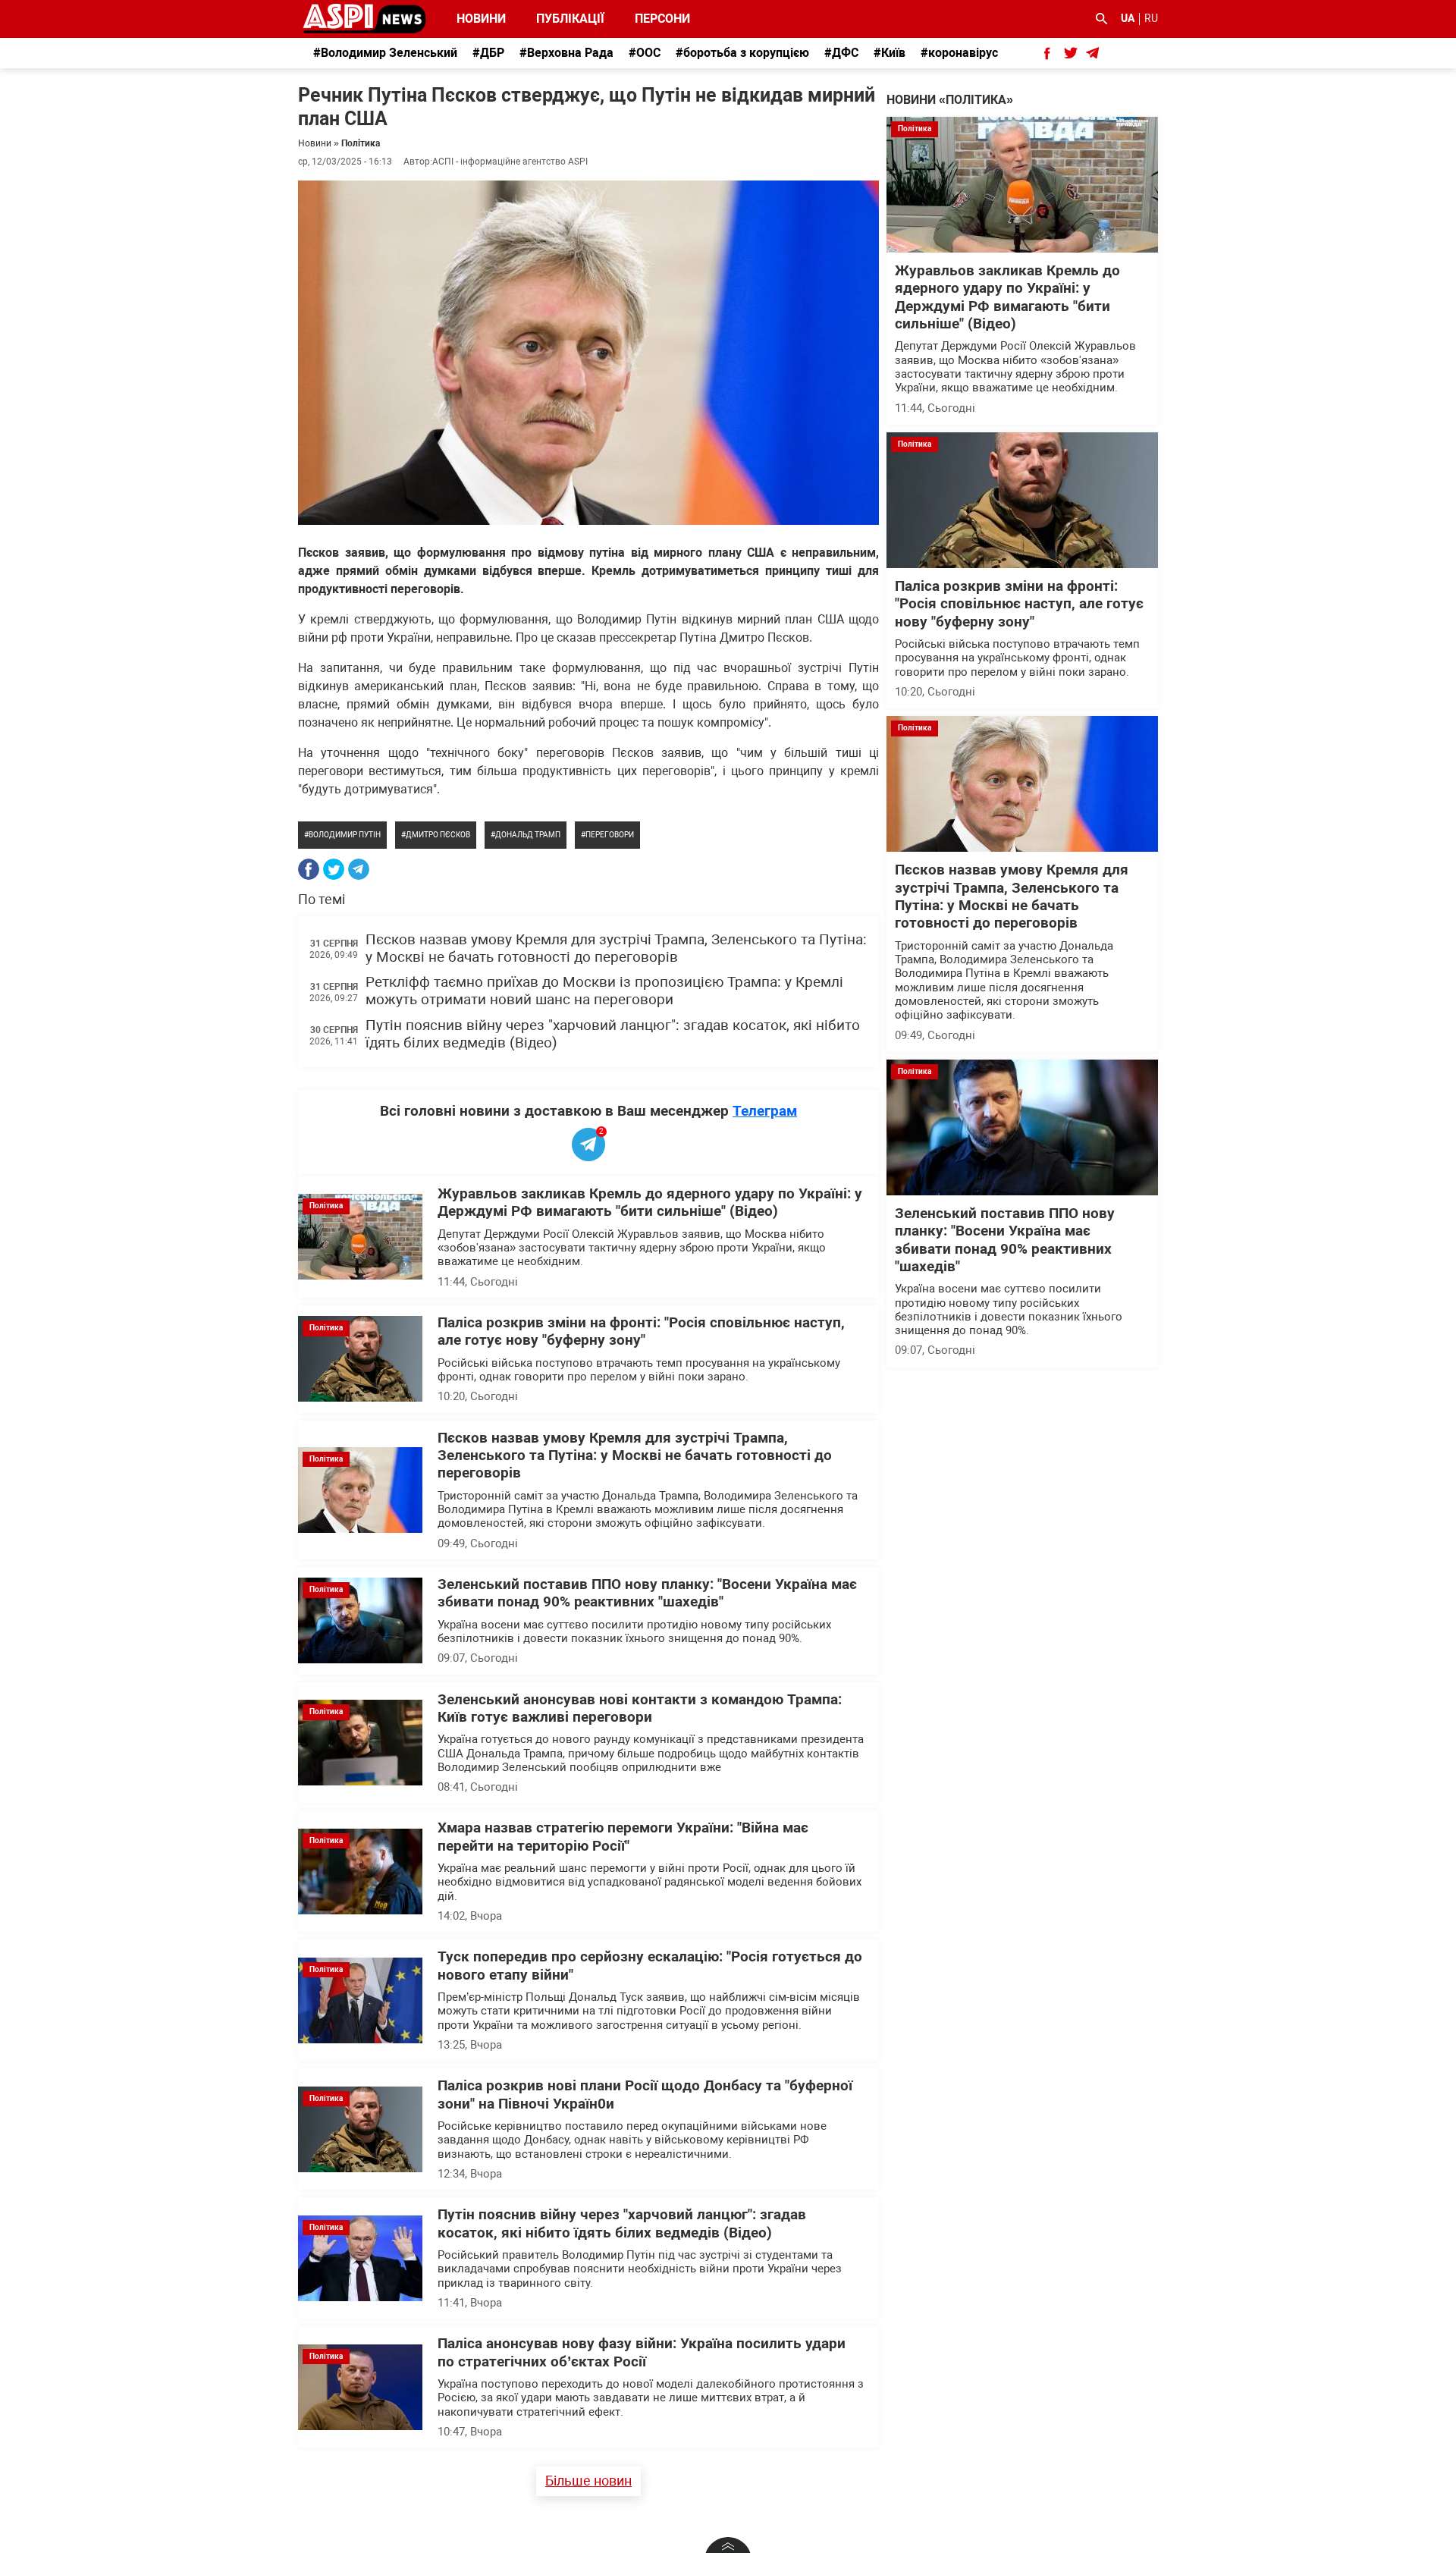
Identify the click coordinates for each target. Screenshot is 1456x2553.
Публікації (570, 19)
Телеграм (765, 1111)
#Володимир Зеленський (385, 53)
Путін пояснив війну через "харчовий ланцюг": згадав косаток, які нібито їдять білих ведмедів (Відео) (622, 2223)
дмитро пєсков (438, 835)
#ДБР (488, 53)
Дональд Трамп (528, 835)
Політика (361, 143)
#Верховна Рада (566, 53)
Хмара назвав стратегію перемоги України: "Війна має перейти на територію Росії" (623, 1837)
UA (1128, 18)
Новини (481, 19)
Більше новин (588, 2481)
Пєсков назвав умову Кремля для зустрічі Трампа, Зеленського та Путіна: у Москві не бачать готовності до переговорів (616, 948)
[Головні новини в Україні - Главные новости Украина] (364, 18)
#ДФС (841, 53)
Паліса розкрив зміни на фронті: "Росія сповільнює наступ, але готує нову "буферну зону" (641, 1331)
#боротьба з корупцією (742, 53)
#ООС (645, 53)
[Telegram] (359, 869)
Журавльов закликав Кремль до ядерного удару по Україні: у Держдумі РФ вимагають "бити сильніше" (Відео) (650, 1203)
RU (1151, 18)
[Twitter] (334, 869)
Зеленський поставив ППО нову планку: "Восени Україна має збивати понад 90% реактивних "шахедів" (647, 1593)
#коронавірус (959, 53)
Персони (654, 19)
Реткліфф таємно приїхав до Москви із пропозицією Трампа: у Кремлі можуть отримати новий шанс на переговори (604, 991)
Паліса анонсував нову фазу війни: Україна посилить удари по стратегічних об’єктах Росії (642, 2352)
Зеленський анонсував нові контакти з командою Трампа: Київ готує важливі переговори (640, 1708)
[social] (1047, 53)
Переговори (610, 835)
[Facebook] (309, 869)
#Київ (890, 53)
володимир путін (345, 835)
